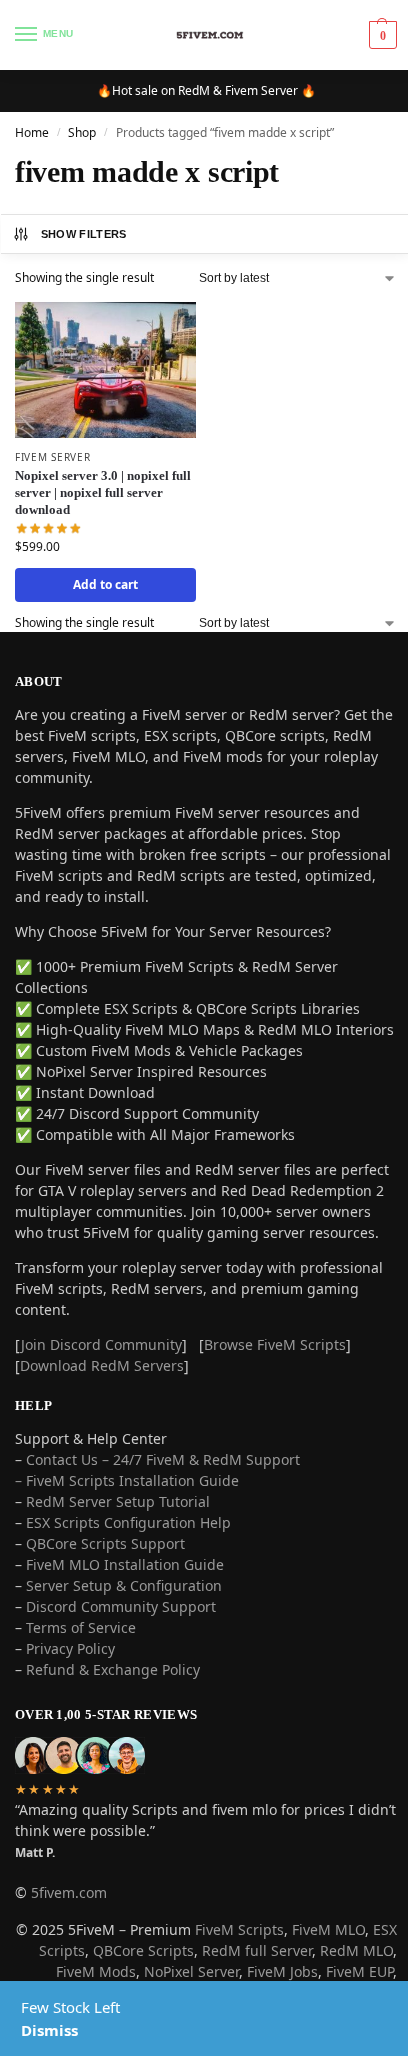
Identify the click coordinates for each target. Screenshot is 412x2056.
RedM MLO (356, 1950)
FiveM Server (52, 457)
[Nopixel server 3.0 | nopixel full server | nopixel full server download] (105, 370)
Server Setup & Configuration (122, 1585)
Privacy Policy (70, 1648)
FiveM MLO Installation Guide (125, 1564)
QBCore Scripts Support (105, 1543)
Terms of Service (81, 1627)
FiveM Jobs (282, 1971)
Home (32, 132)
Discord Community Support (121, 1606)
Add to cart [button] (105, 584)
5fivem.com (69, 1892)
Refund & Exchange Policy (113, 1669)
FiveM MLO (328, 1929)
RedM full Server (257, 1950)
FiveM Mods (96, 1971)
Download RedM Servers (102, 1365)
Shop (82, 132)
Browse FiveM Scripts (275, 1344)
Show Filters (84, 234)
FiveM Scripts (239, 1929)
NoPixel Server (191, 1971)
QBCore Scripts (143, 1950)
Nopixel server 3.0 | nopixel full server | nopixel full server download (103, 492)
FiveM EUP (359, 1971)
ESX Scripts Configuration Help (128, 1522)
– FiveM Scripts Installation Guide (127, 1480)
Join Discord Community (101, 1344)
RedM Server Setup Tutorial (118, 1501)
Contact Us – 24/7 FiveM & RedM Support (163, 1459)
